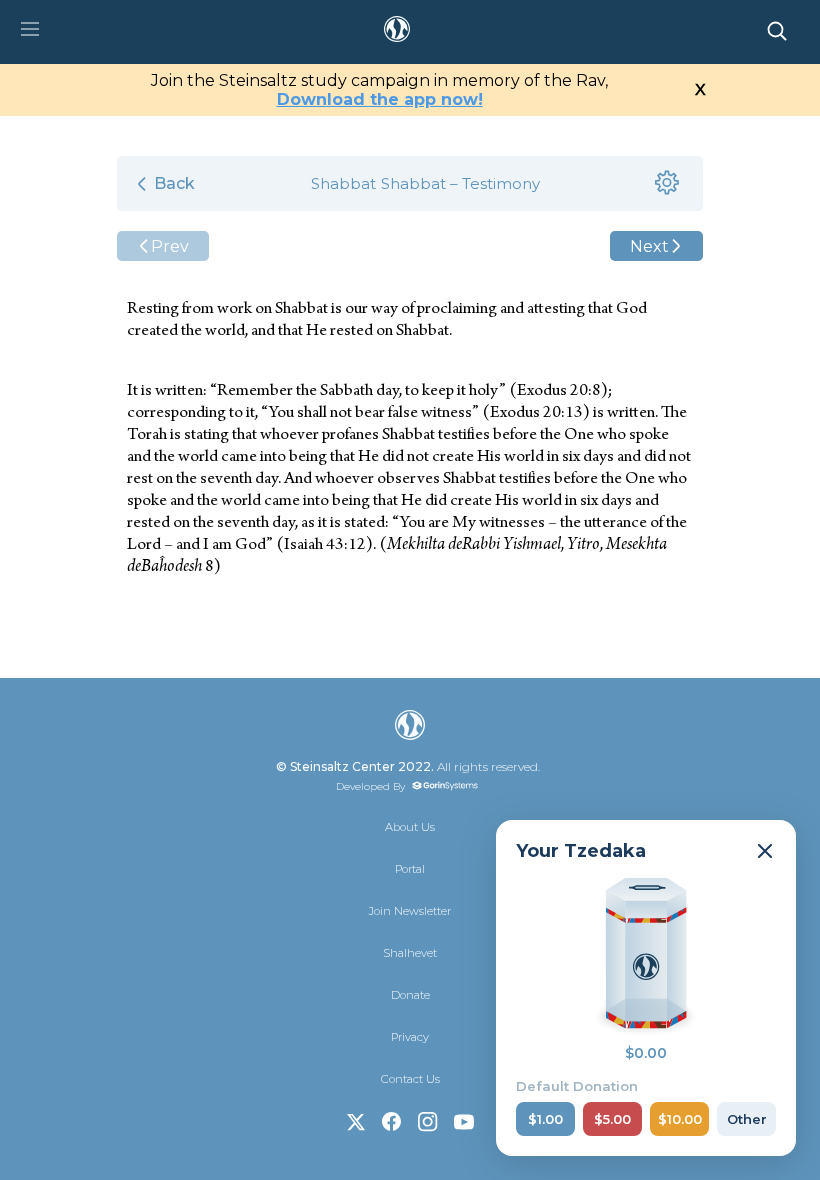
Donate (410, 995)
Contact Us (410, 1079)
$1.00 (545, 1119)
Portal (410, 869)
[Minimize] (765, 851)
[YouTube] (464, 1122)
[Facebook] (392, 1122)
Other (747, 1119)
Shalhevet (410, 953)
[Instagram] (428, 1122)
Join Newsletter (410, 911)
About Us (410, 827)
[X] (356, 1122)
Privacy (410, 1037)
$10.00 (680, 1119)
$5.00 (612, 1119)
